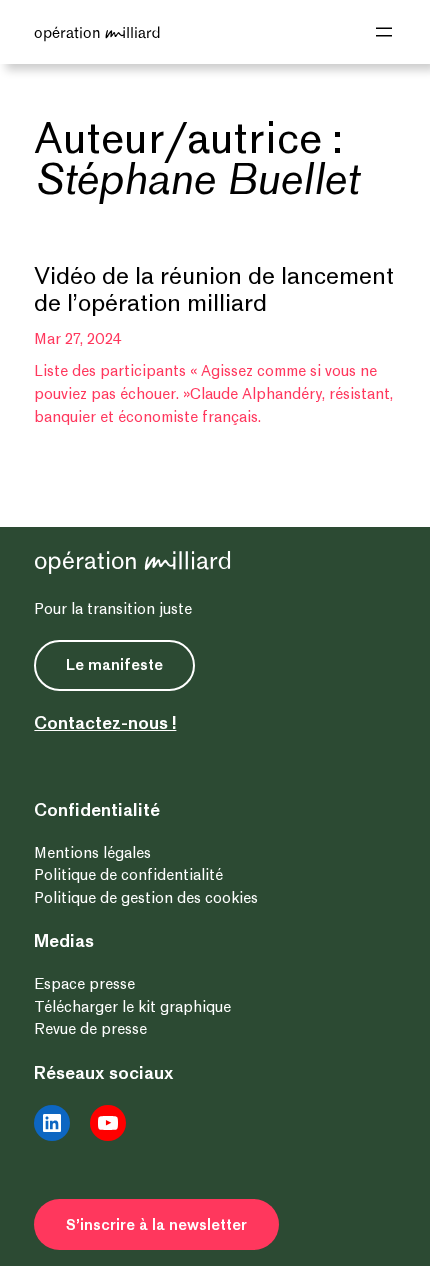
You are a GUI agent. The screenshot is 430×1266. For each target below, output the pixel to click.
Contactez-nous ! (105, 723)
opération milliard (97, 32)
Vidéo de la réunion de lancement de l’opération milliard (214, 290)
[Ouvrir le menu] (384, 32)
